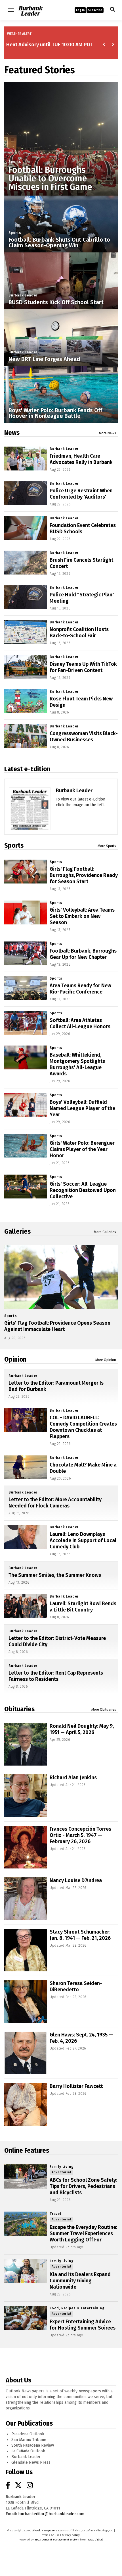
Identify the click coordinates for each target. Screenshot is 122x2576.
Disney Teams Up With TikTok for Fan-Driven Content (83, 667)
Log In (80, 10)
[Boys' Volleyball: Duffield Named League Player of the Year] (26, 1105)
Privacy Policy (71, 2535)
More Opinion (106, 1360)
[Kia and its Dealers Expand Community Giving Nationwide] (26, 2271)
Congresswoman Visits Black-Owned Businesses (84, 737)
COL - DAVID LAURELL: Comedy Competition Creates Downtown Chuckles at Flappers (83, 1427)
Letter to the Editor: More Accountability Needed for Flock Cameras (55, 1503)
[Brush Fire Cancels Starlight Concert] (26, 563)
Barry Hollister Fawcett (76, 2086)
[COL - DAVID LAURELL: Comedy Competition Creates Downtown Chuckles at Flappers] (26, 1420)
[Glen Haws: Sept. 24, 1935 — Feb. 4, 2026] (26, 2053)
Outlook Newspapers (43, 2531)
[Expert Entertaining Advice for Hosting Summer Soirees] (26, 2318)
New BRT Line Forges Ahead (44, 359)
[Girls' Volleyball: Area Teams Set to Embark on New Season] (26, 912)
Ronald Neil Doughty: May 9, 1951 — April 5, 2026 (82, 1729)
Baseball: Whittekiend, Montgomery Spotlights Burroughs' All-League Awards (77, 1064)
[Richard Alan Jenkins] (26, 1796)
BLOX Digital (95, 2540)
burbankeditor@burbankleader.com (51, 2514)
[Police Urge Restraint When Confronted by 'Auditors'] (26, 493)
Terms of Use (51, 2535)
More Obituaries (104, 1710)
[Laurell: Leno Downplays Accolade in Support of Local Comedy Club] (26, 1537)
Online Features (27, 2150)
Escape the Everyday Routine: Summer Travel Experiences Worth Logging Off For (83, 2233)
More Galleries (105, 1232)
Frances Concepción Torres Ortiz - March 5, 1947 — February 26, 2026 (80, 1835)
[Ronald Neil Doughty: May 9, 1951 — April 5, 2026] (26, 1744)
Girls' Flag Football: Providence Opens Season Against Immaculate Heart (57, 1326)
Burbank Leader (23, 295)
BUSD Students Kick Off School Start (56, 302)
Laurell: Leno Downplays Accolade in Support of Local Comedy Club (83, 1540)
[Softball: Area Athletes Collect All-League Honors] (26, 1023)
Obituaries (19, 1709)
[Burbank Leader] (30, 828)
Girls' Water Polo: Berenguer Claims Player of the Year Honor (82, 1149)
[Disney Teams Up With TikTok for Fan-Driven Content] (26, 667)
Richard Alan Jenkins (73, 1778)
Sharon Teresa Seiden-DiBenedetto (76, 1986)
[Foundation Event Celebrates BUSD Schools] (26, 528)
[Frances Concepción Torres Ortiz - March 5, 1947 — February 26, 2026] (26, 1847)
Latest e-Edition (27, 769)
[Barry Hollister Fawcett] (26, 2104)
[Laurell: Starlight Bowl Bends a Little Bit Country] (26, 1606)
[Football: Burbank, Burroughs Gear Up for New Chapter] (26, 953)
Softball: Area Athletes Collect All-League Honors (80, 1023)
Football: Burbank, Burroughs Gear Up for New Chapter (83, 954)
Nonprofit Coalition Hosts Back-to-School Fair (79, 632)
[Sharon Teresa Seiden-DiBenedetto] (26, 2002)
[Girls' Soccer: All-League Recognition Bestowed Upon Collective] (26, 1187)
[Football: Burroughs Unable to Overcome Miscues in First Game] (61, 139)
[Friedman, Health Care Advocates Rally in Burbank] (26, 459)
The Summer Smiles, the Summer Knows (55, 1575)
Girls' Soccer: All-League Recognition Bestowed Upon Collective (83, 1190)
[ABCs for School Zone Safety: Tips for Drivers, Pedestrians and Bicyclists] (26, 2176)
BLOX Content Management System (57, 2540)
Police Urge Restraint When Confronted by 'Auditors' (81, 494)
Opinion (15, 1359)
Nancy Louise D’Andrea (76, 1880)
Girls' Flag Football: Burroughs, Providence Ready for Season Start (84, 875)
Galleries (17, 1231)
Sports (15, 162)
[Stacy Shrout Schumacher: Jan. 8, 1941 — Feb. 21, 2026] (26, 1950)
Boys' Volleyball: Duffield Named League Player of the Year (82, 1108)
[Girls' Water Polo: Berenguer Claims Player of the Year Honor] (26, 1146)
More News (108, 433)
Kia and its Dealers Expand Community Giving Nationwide (80, 2281)
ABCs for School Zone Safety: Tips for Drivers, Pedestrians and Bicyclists (83, 2186)
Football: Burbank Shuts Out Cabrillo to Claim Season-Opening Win (59, 242)
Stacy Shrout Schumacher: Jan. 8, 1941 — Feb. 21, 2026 (80, 1935)
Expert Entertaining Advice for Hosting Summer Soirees (83, 2325)
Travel (55, 2214)
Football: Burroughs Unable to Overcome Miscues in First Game (50, 179)
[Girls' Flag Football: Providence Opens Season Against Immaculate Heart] (61, 1277)
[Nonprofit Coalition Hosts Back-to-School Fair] (26, 632)
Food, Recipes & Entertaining (77, 2308)
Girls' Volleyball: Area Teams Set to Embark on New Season (82, 916)
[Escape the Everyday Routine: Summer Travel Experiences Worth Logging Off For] (26, 2224)
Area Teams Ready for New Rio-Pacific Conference (80, 989)
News (12, 433)
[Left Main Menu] (11, 10)
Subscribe (95, 10)
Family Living (62, 2167)
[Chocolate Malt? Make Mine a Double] (26, 1467)
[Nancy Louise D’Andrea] (26, 1899)
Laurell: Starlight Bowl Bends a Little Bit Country (83, 1607)
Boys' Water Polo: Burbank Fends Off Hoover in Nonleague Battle (55, 413)
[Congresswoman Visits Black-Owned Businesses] (26, 736)
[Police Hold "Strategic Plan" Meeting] (26, 597)
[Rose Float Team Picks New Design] (26, 701)
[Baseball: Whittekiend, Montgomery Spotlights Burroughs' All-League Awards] (26, 1057)
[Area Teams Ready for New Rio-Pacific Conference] (26, 988)
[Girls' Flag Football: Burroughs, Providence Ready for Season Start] (26, 872)
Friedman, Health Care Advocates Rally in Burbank (81, 459)
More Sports (107, 846)
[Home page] (30, 10)
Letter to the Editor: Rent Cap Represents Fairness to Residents (56, 1676)
